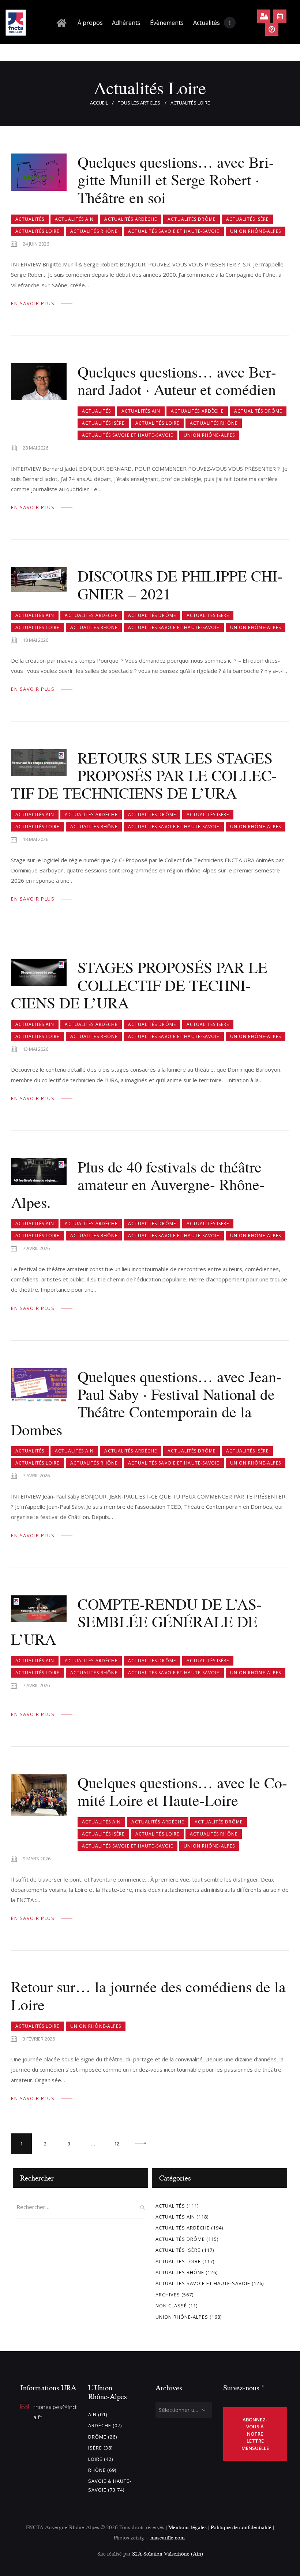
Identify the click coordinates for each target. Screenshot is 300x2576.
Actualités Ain (74, 219)
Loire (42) (101, 2459)
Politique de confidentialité (242, 2527)
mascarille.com (168, 2537)
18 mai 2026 (35, 640)
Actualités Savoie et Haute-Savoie (174, 231)
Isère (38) (100, 2448)
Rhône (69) (102, 2470)
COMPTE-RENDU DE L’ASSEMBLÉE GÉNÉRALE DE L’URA (136, 1622)
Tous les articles (139, 103)
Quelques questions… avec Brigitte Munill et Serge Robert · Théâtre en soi (176, 180)
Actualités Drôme (192, 219)
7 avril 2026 (36, 1248)
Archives (168, 2295)
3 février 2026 (39, 2039)
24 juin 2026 (36, 244)
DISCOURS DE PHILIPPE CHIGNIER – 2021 (180, 585)
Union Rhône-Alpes (256, 231)
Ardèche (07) (105, 2425)
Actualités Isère (247, 219)
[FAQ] (272, 29)
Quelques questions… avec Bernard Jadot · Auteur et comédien (177, 381)
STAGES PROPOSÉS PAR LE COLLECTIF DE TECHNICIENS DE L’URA (139, 985)
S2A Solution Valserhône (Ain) (168, 2554)
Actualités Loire (37, 231)
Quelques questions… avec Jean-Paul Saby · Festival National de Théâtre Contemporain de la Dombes (146, 1403)
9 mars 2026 (37, 1859)
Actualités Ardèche (131, 219)
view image (39, 172)
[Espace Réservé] (264, 16)
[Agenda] (280, 16)
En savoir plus (33, 303)
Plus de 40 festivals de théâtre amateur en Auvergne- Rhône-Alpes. (138, 1185)
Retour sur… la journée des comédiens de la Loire (148, 1996)
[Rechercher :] (80, 2207)
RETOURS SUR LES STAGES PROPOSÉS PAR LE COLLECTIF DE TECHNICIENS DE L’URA (144, 776)
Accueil (99, 103)
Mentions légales (187, 2527)
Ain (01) (98, 2414)
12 (120, 2140)
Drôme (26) (103, 2437)
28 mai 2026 (35, 448)
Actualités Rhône (94, 231)
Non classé (171, 2306)
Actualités (30, 219)
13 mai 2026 (35, 1049)
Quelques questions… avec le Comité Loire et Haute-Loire (182, 1792)
